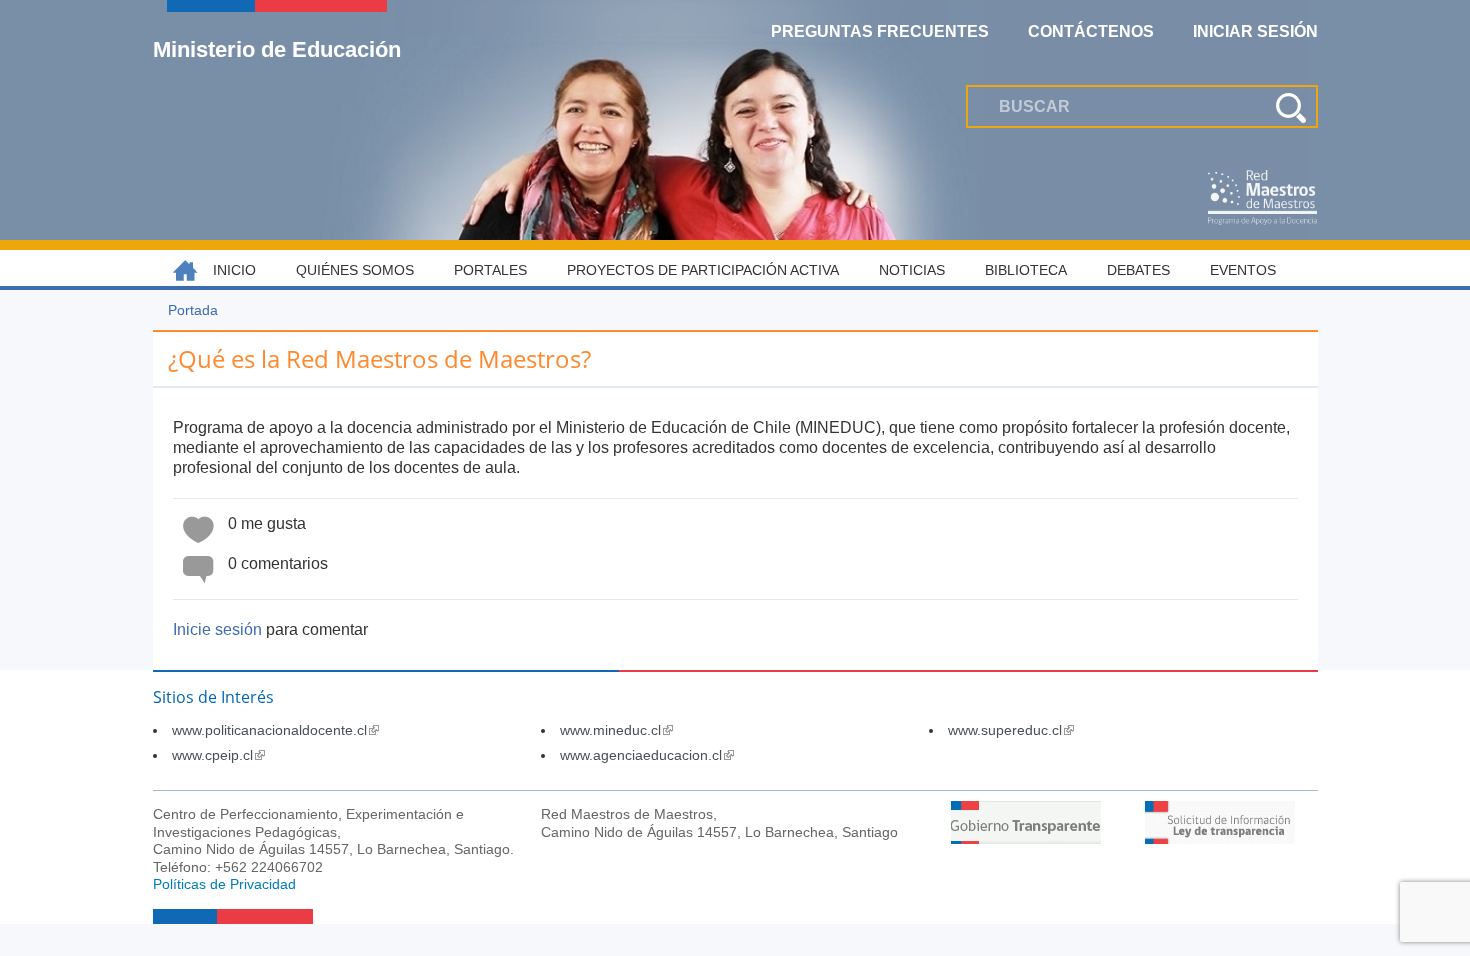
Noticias (912, 270)
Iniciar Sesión (1255, 31)
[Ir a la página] (1026, 838)
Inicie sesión (217, 629)
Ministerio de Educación (277, 49)
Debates (1138, 270)
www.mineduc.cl (616, 730)
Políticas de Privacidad (224, 884)
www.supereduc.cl (1011, 730)
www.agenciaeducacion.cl (647, 755)
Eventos (1243, 270)
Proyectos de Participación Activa (703, 270)
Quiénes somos (355, 270)
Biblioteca (1026, 270)
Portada (193, 310)
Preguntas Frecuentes (880, 31)
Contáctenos (1091, 31)
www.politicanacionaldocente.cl (275, 730)
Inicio (234, 270)
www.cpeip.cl (218, 755)
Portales (490, 270)
